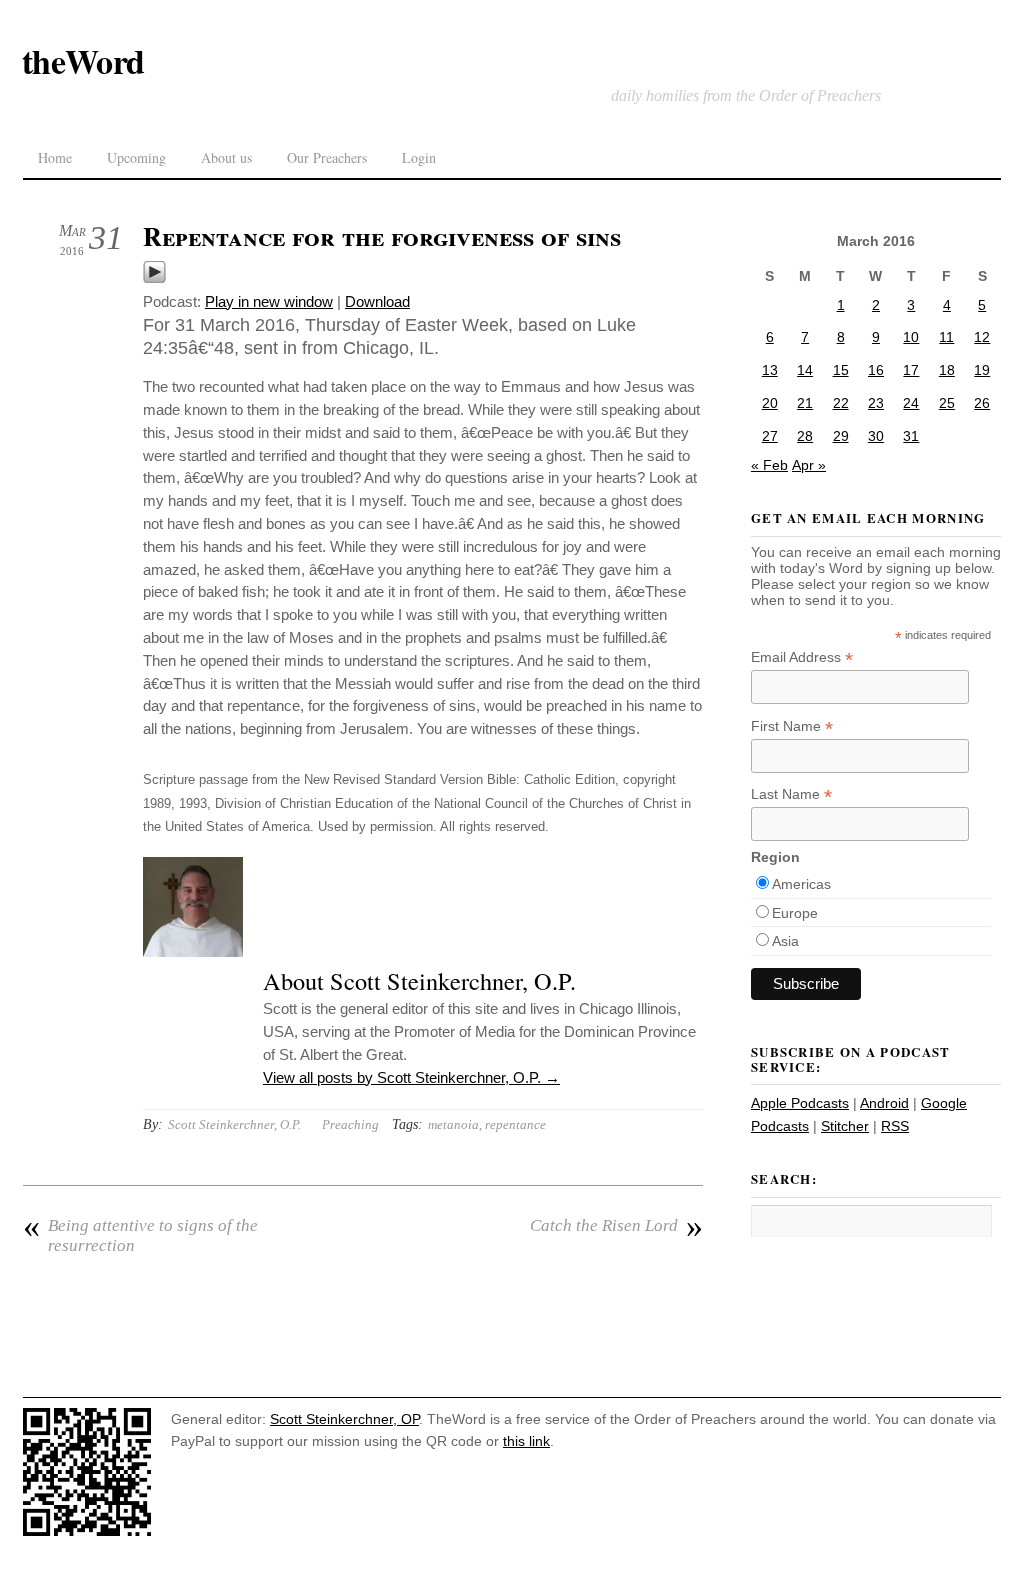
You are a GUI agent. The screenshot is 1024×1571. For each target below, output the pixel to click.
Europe (795, 913)
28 (805, 436)
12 (982, 337)
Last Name (791, 794)
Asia (785, 941)
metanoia (453, 1124)
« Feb (769, 465)
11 (946, 337)
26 (982, 403)
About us (226, 157)
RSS (895, 1126)
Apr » (809, 465)
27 (770, 436)
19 (982, 370)
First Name (792, 726)
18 (947, 370)
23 (876, 403)
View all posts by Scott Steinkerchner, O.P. (411, 1077)
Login (419, 157)
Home (55, 157)
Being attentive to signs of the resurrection (140, 1235)
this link (526, 1441)
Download (377, 301)
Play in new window (269, 301)
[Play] (154, 278)
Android (884, 1103)
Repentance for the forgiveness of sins (382, 236)
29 (841, 436)
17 (911, 370)
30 (876, 436)
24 (911, 403)
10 (911, 337)
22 (841, 403)
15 (841, 370)
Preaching (350, 1124)
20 (770, 403)
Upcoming (136, 157)
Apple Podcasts (800, 1103)
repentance (515, 1124)
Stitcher (845, 1126)
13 (770, 370)
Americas (801, 884)
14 (805, 370)
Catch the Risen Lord (616, 1226)
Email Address (802, 657)
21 (805, 403)
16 (876, 370)
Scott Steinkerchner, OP (344, 1419)
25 (947, 403)
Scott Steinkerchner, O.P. (234, 1124)
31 (911, 436)
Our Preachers (327, 157)
